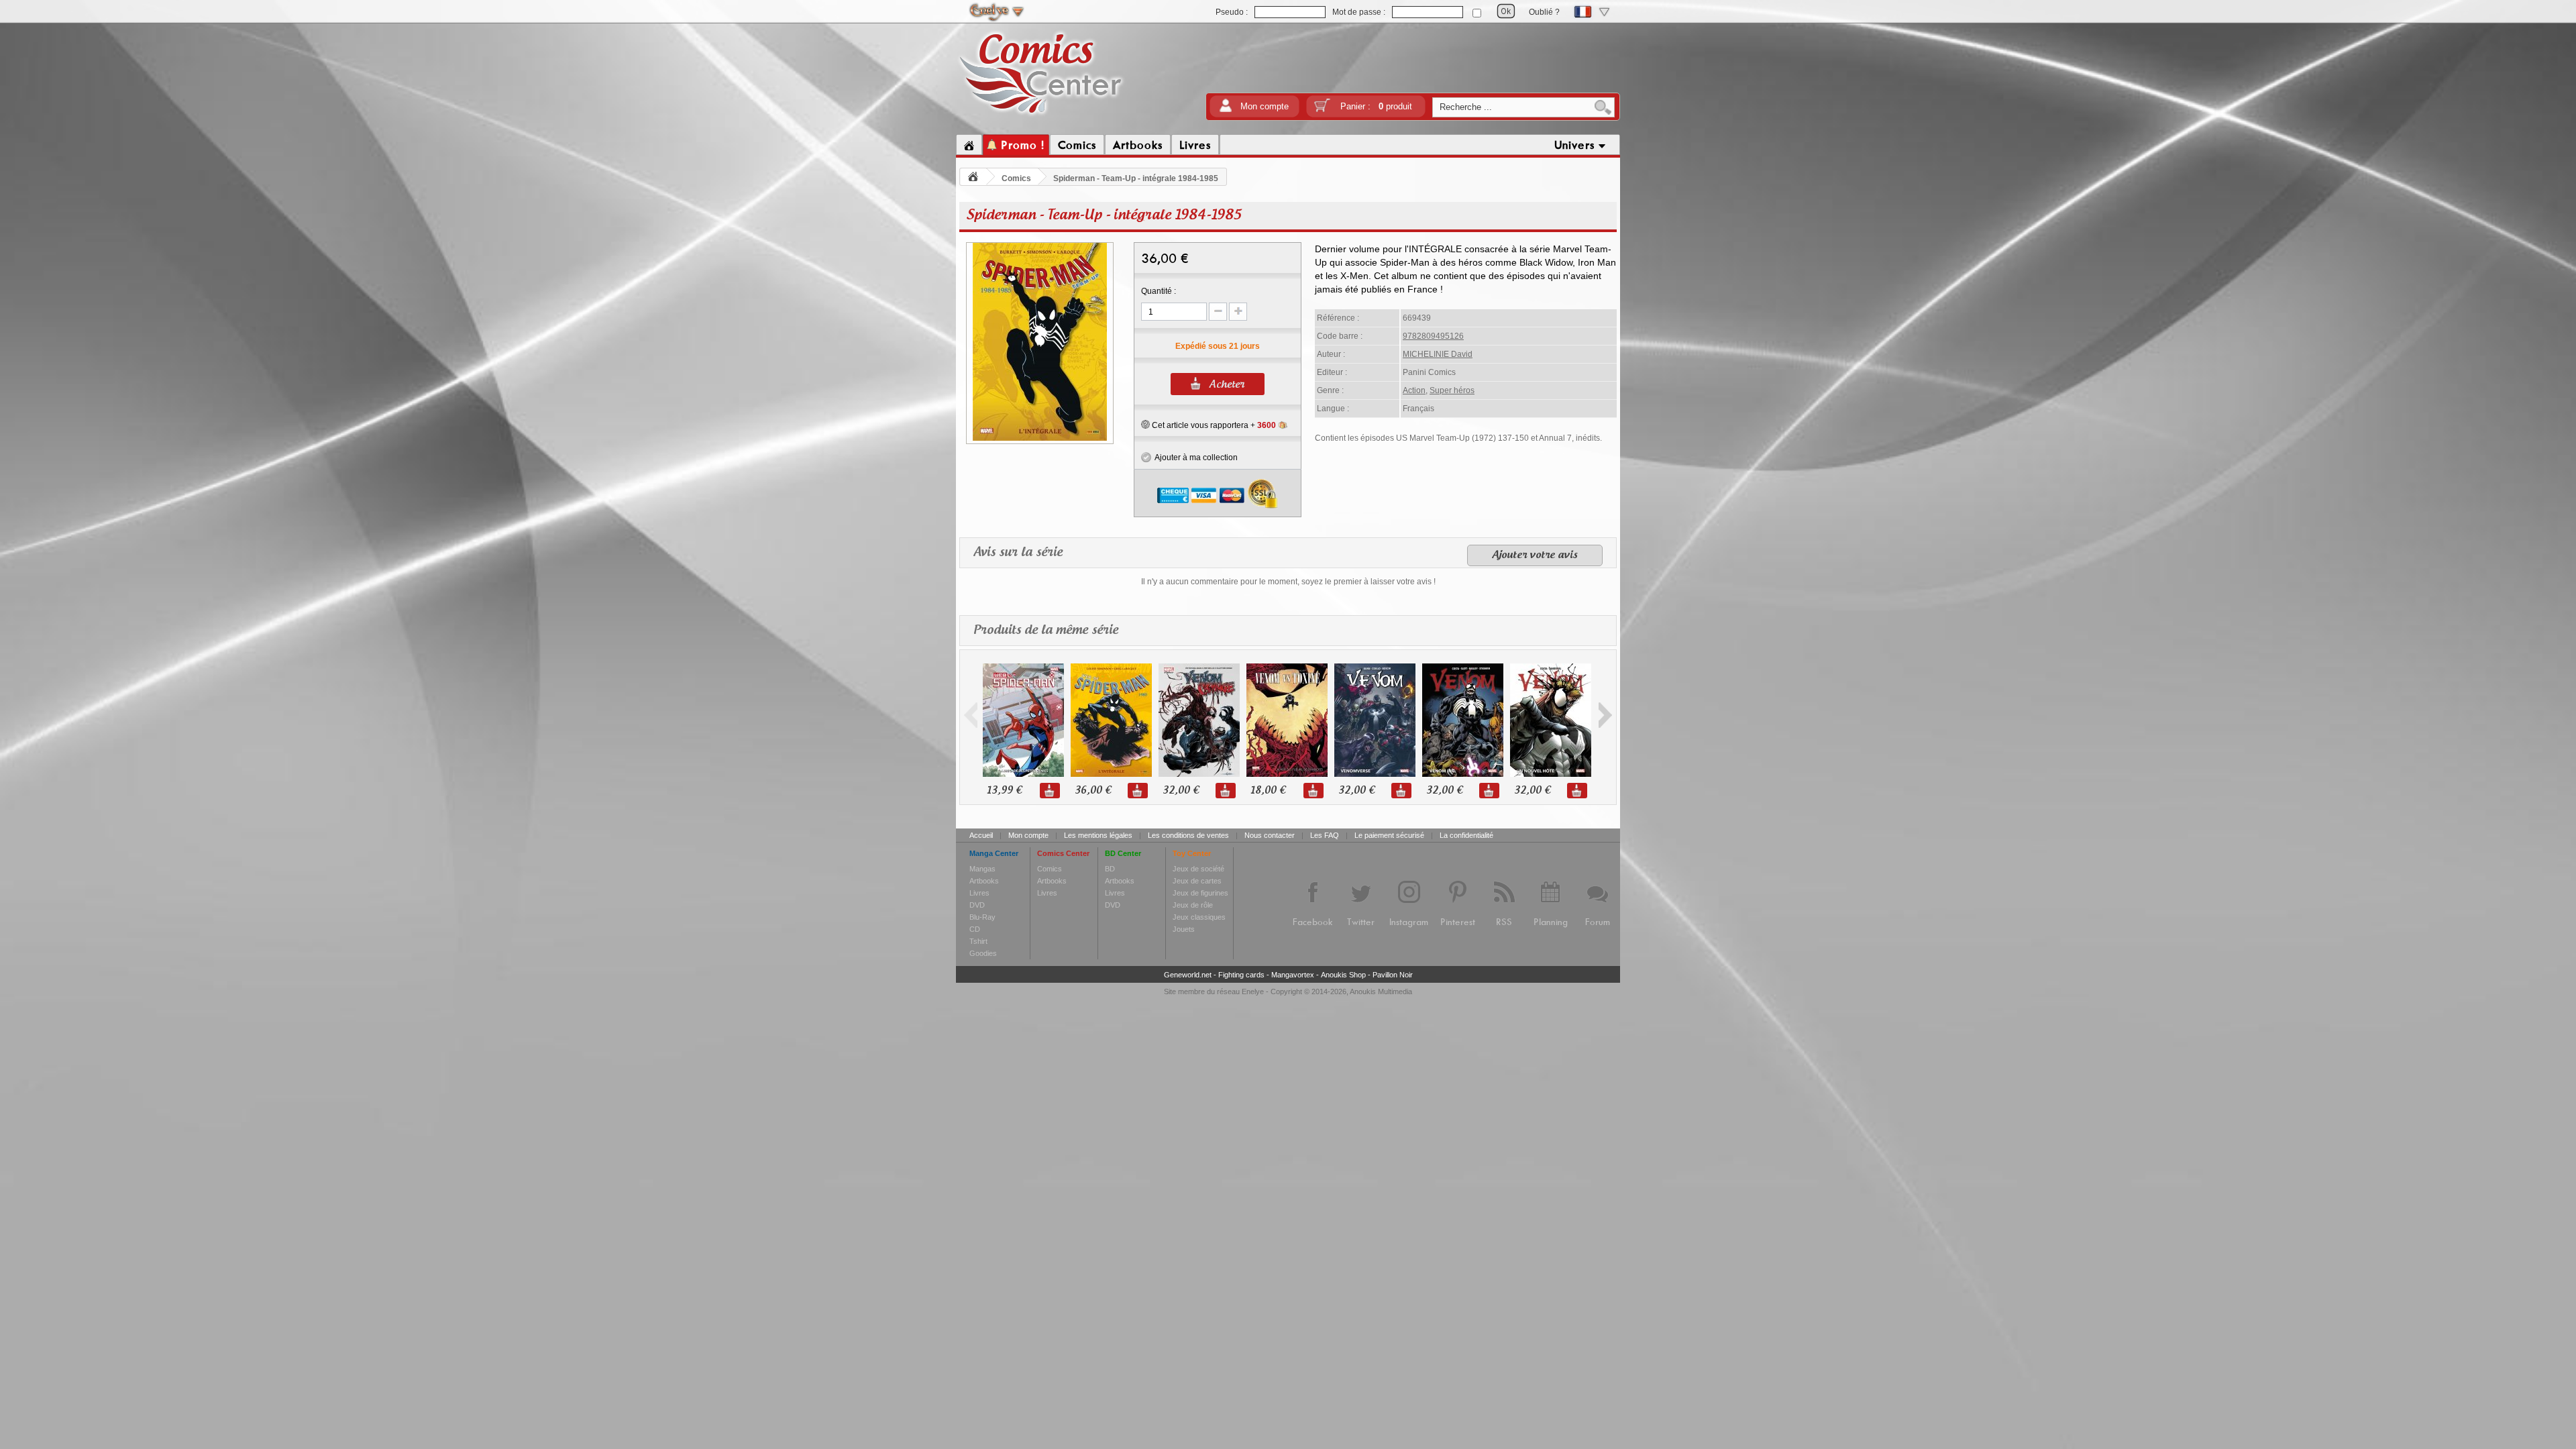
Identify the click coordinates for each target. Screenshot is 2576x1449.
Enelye (1253, 991)
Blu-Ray (982, 917)
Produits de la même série (1046, 631)
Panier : (1376, 106)
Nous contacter (1270, 835)
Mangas (982, 869)
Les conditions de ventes (1188, 835)
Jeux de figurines (1200, 893)
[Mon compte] (1226, 110)
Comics (1016, 178)
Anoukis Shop (1343, 975)
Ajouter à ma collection (1194, 458)
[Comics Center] (1041, 116)
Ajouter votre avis (1535, 555)
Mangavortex (1293, 975)
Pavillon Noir (1393, 975)
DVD (977, 905)
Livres (979, 893)
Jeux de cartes (1197, 881)
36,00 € (1093, 791)
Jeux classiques (1199, 917)
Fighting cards (1241, 975)
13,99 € (1004, 791)
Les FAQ (1325, 835)
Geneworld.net (1188, 975)
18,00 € (1268, 791)
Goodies (983, 953)
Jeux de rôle (1193, 905)
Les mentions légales (1098, 835)
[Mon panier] (1322, 110)
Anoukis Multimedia (1381, 991)
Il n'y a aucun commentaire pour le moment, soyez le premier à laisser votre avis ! (1288, 582)
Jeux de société (1198, 869)
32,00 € (1181, 791)
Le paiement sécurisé (1389, 835)
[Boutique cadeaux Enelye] (1145, 425)
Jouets (1184, 929)
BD (1110, 869)
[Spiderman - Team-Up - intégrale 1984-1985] (1040, 439)
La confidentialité (1466, 835)
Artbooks (984, 881)
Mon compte (1265, 106)
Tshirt (978, 941)
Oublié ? (1544, 12)
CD (975, 929)
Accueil (981, 835)
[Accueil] (969, 145)
